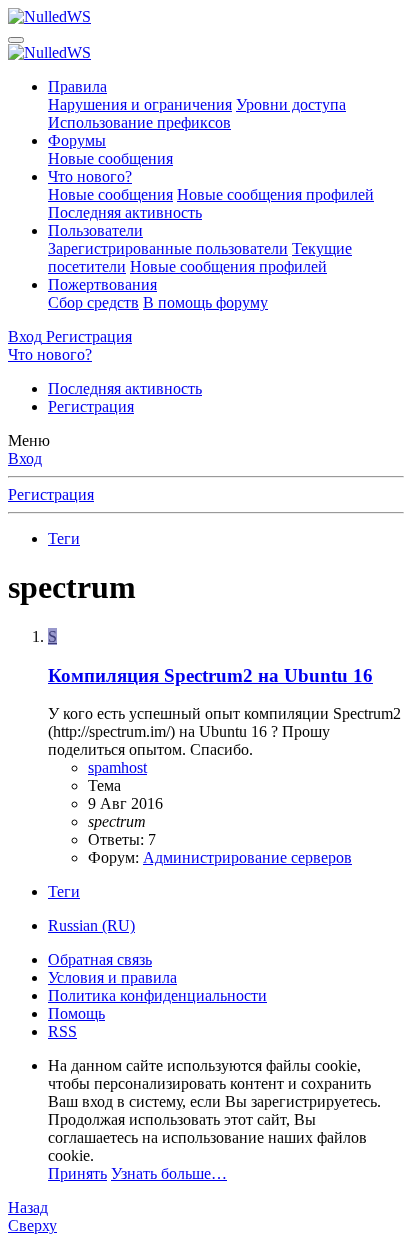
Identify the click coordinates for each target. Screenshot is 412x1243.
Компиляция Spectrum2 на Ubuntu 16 (210, 675)
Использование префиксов (139, 122)
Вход (25, 458)
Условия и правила (112, 977)
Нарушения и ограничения (140, 104)
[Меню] (16, 40)
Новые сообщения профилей (275, 194)
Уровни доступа (291, 104)
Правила (77, 86)
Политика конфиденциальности (157, 995)
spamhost (117, 767)
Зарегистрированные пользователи (168, 248)
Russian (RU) (91, 925)
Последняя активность (125, 212)
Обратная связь (100, 959)
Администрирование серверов (247, 857)
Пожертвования (102, 284)
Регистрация (91, 406)
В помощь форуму (205, 302)
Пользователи (95, 230)
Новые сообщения (110, 158)
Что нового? (90, 176)
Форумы (77, 140)
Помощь (76, 1013)
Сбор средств (93, 302)
